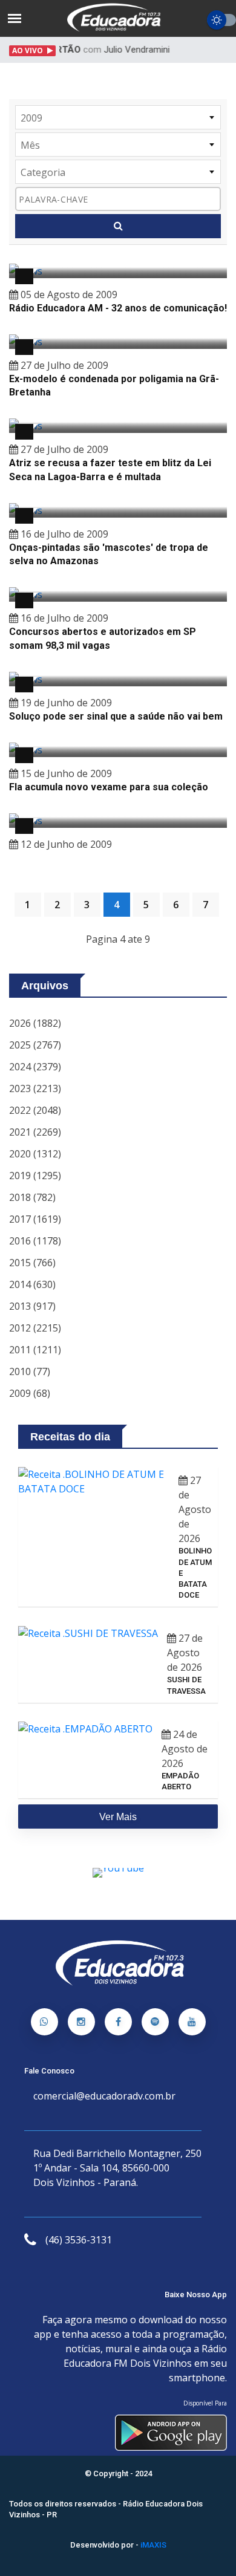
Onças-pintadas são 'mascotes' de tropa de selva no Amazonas (109, 554)
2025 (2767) (35, 1045)
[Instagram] (81, 2022)
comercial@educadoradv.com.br (104, 2096)
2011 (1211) (35, 1350)
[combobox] (118, 117)
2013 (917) (32, 1306)
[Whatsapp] (44, 2022)
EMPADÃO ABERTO (180, 1781)
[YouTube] (192, 2022)
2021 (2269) (35, 1132)
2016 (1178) (35, 1241)
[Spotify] (155, 2022)
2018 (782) (32, 1197)
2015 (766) (32, 1263)
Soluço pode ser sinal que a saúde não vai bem (116, 716)
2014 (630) (32, 1284)
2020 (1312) (35, 1154)
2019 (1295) (35, 1176)
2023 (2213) (35, 1088)
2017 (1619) (35, 1219)
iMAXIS (153, 2545)
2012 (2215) (35, 1328)
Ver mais (118, 1817)
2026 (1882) (35, 1023)
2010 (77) (30, 1371)
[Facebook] (118, 2022)
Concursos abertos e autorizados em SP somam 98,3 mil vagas (103, 638)
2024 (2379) (35, 1067)
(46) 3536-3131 (79, 2240)
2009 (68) (30, 1393)
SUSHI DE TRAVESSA (186, 1685)
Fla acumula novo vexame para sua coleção (109, 787)
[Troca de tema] (221, 20)
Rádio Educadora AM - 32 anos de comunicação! (118, 308)
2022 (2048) (35, 1110)
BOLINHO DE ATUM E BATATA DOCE (195, 1573)
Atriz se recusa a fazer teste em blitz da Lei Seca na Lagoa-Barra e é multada (110, 470)
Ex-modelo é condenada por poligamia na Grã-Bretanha (114, 385)
